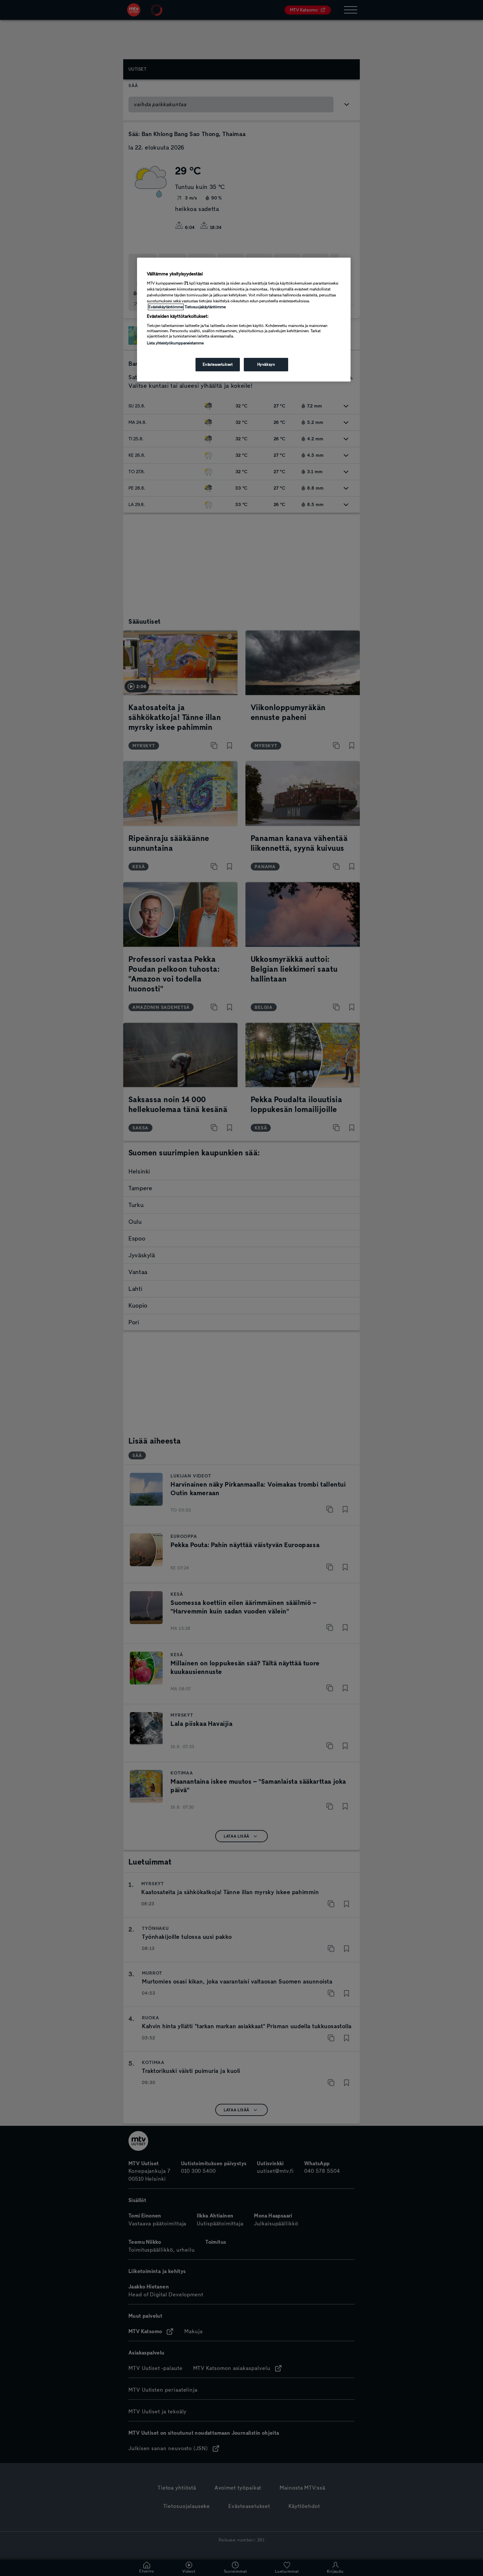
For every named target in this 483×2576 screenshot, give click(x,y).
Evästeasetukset (218, 364)
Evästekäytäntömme (166, 307)
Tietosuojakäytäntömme (205, 307)
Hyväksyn (266, 364)
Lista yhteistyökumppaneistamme (175, 343)
